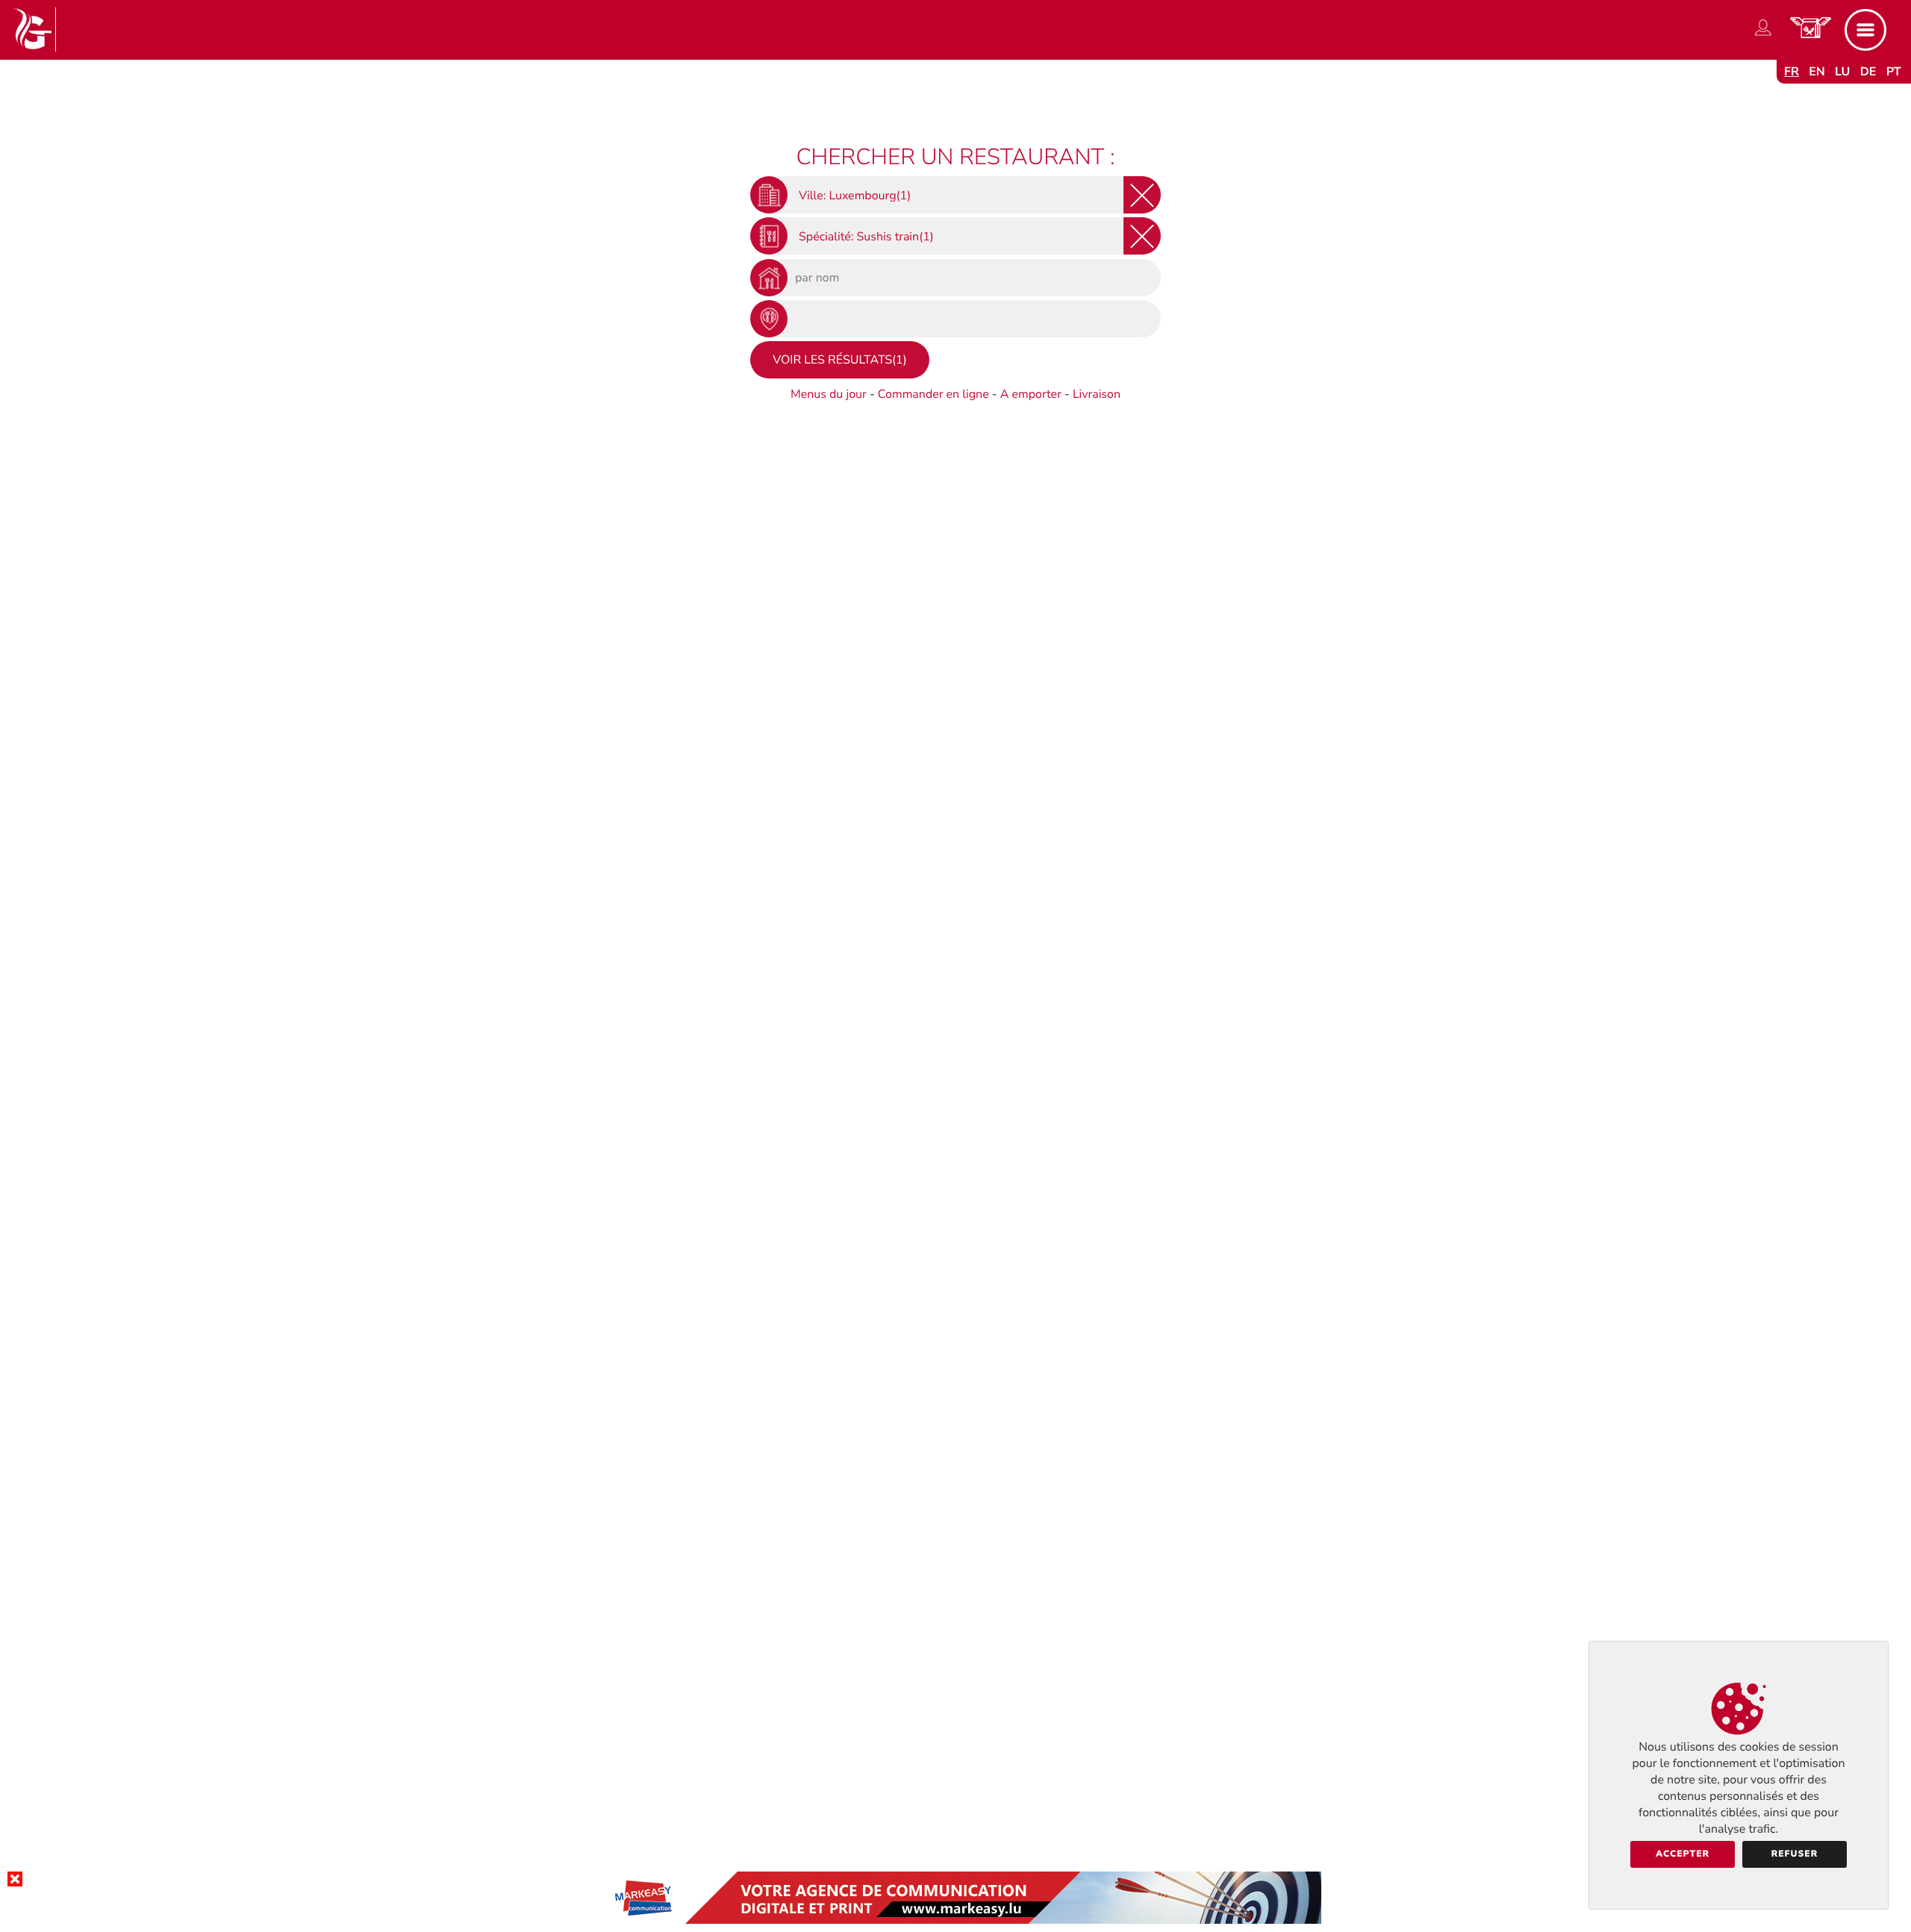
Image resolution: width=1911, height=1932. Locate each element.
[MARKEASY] (955, 1920)
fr (1792, 72)
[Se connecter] (1763, 36)
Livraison (1097, 394)
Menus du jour (829, 394)
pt (1894, 72)
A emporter (1031, 394)
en (1817, 72)
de (1868, 72)
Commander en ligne (933, 394)
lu (1842, 72)
